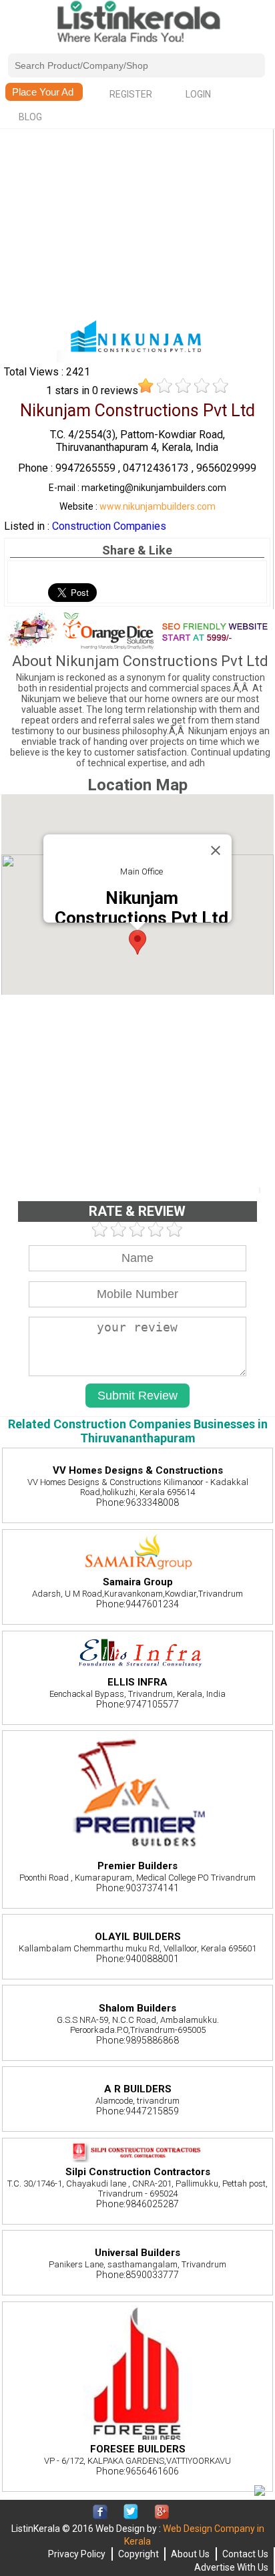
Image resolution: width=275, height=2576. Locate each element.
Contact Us (245, 2554)
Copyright (139, 2554)
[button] (137, 942)
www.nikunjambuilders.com (158, 506)
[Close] (216, 850)
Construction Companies (109, 526)
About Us (190, 2554)
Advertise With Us (231, 2567)
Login (198, 94)
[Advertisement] (137, 225)
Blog (30, 117)
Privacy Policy (77, 2554)
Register (131, 94)
